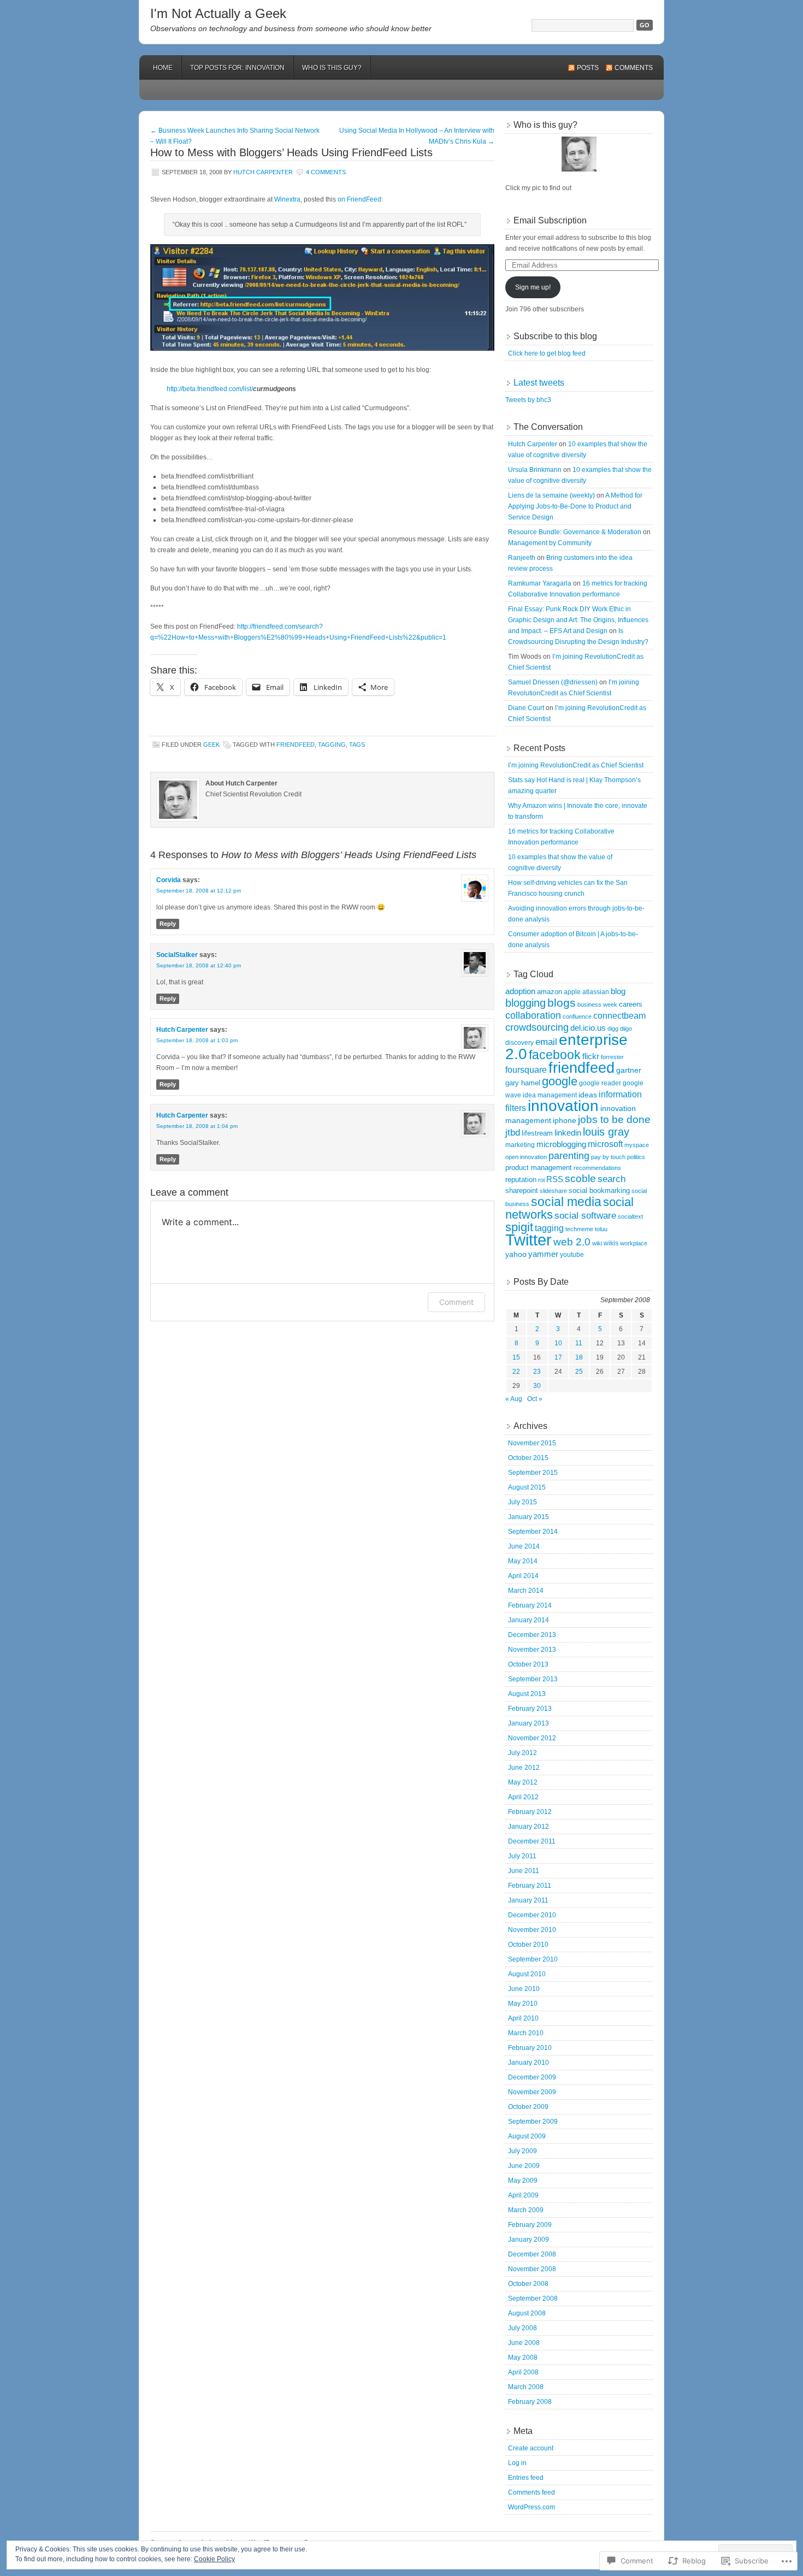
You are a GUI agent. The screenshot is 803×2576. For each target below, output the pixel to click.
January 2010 (529, 2063)
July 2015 (522, 1502)
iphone (565, 1121)
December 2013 (532, 1635)
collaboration (533, 1015)
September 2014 (533, 1532)
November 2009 (532, 2092)
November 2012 (532, 1738)
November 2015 (532, 1443)
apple (572, 992)
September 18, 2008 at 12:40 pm (199, 965)
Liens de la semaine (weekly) (551, 495)
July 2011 (522, 1856)
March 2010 (526, 2033)
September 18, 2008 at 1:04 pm (197, 1126)
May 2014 (523, 1561)
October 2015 (528, 1458)
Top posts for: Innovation (237, 68)
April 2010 (523, 2018)
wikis (611, 1243)
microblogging (561, 1144)
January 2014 (529, 1620)
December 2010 (532, 1915)
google (560, 1081)
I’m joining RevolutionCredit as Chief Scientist (576, 765)
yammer (543, 1254)
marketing (520, 1145)
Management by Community (550, 543)
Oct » (535, 1399)
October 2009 (528, 2107)
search (612, 1179)
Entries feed (526, 2478)
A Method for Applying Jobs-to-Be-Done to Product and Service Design (575, 506)
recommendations (597, 1168)
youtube (572, 1255)
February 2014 (530, 1605)
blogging (526, 1003)
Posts (588, 68)
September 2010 (533, 1959)
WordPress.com (532, 2507)
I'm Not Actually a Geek (218, 13)
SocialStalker (177, 955)
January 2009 (529, 2240)
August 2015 (527, 1487)
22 (516, 1372)
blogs (562, 1003)
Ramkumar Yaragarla (540, 583)
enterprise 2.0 (566, 1047)
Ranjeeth (522, 558)
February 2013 (530, 1709)
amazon (550, 992)
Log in (517, 2463)
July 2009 (522, 2151)
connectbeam (619, 1016)
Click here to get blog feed (547, 353)
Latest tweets (539, 383)
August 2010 (527, 1974)
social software (585, 1216)
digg (613, 1029)
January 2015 (529, 1517)
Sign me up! (533, 287)
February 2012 (530, 1812)
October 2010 (528, 1945)
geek (211, 745)
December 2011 (532, 1841)
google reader (600, 1083)
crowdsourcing (537, 1027)
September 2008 (533, 2299)
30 (537, 1386)
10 (558, 1343)
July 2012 (522, 1753)
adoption (520, 991)
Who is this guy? (332, 68)
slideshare (553, 1191)
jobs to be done (614, 1119)
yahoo (516, 1254)
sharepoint (522, 1190)
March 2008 (526, 2387)
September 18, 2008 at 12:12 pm (199, 891)
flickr (591, 1056)
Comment (456, 1302)
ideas (588, 1095)
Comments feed (532, 2492)
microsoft (605, 1144)
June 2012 (524, 1768)
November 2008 (532, 2269)
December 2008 (532, 2254)
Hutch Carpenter (263, 172)
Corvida (169, 880)
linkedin (568, 1133)
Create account (531, 2448)
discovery (519, 1043)
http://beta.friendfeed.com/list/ (210, 389)
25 (579, 1372)
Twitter (529, 1240)
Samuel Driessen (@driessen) (553, 682)
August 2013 (527, 1694)
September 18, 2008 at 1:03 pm (197, 1040)
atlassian (596, 992)
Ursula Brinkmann (535, 470)
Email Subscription (550, 220)
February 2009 (530, 2225)
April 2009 (523, 2195)
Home (163, 68)
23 (537, 1372)
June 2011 (524, 1871)
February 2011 (530, 1886)
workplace (634, 1243)
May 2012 (523, 1782)
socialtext (630, 1216)
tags (357, 745)
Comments (634, 68)
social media (566, 1202)
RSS (555, 1179)
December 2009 (532, 2077)
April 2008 (523, 2372)
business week (597, 1005)
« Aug (514, 1399)
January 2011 (528, 1900)
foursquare (526, 1070)
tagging (332, 745)
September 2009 (533, 2122)
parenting (569, 1156)
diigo (626, 1029)
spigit (519, 1227)
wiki (597, 1243)
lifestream (537, 1133)
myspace (637, 1145)
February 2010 (530, 2048)
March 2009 (526, 2210)
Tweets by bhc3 (528, 400)
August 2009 (527, 2136)
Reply (168, 924)
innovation (563, 1106)
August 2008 (527, 2313)
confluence (577, 1017)
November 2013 (532, 1650)
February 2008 (530, 2402)
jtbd (513, 1133)
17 (558, 1357)
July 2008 (522, 2328)
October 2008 (528, 2284)
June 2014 (524, 1546)
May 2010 (523, 2004)
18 (579, 1357)
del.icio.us (588, 1028)
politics (636, 1157)
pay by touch (608, 1157)
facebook (555, 1055)
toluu (601, 1229)
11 (579, 1343)
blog (618, 991)
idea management (550, 1095)
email (546, 1042)
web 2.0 (572, 1242)
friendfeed (296, 745)
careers (631, 1004)
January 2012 (529, 1827)
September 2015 (533, 1473)
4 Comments (326, 172)
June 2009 (524, 2166)
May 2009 (523, 2181)
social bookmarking (599, 1190)
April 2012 (523, 1797)
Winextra (287, 199)
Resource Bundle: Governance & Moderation (575, 532)
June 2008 (524, 2343)
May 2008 (523, 2358)
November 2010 (532, 1930)
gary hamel (523, 1083)
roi (541, 1180)
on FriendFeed (359, 199)
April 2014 (523, 1576)
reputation (521, 1180)
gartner (629, 1070)
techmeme (579, 1229)
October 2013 (528, 1664)
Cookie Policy (214, 2559)
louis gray (606, 1132)
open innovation (526, 1157)
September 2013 (533, 1679)
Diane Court (526, 708)
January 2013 (529, 1723)
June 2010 (524, 1989)
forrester (612, 1057)
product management (539, 1168)
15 (516, 1357)
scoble (580, 1178)
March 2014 (526, 1591)
